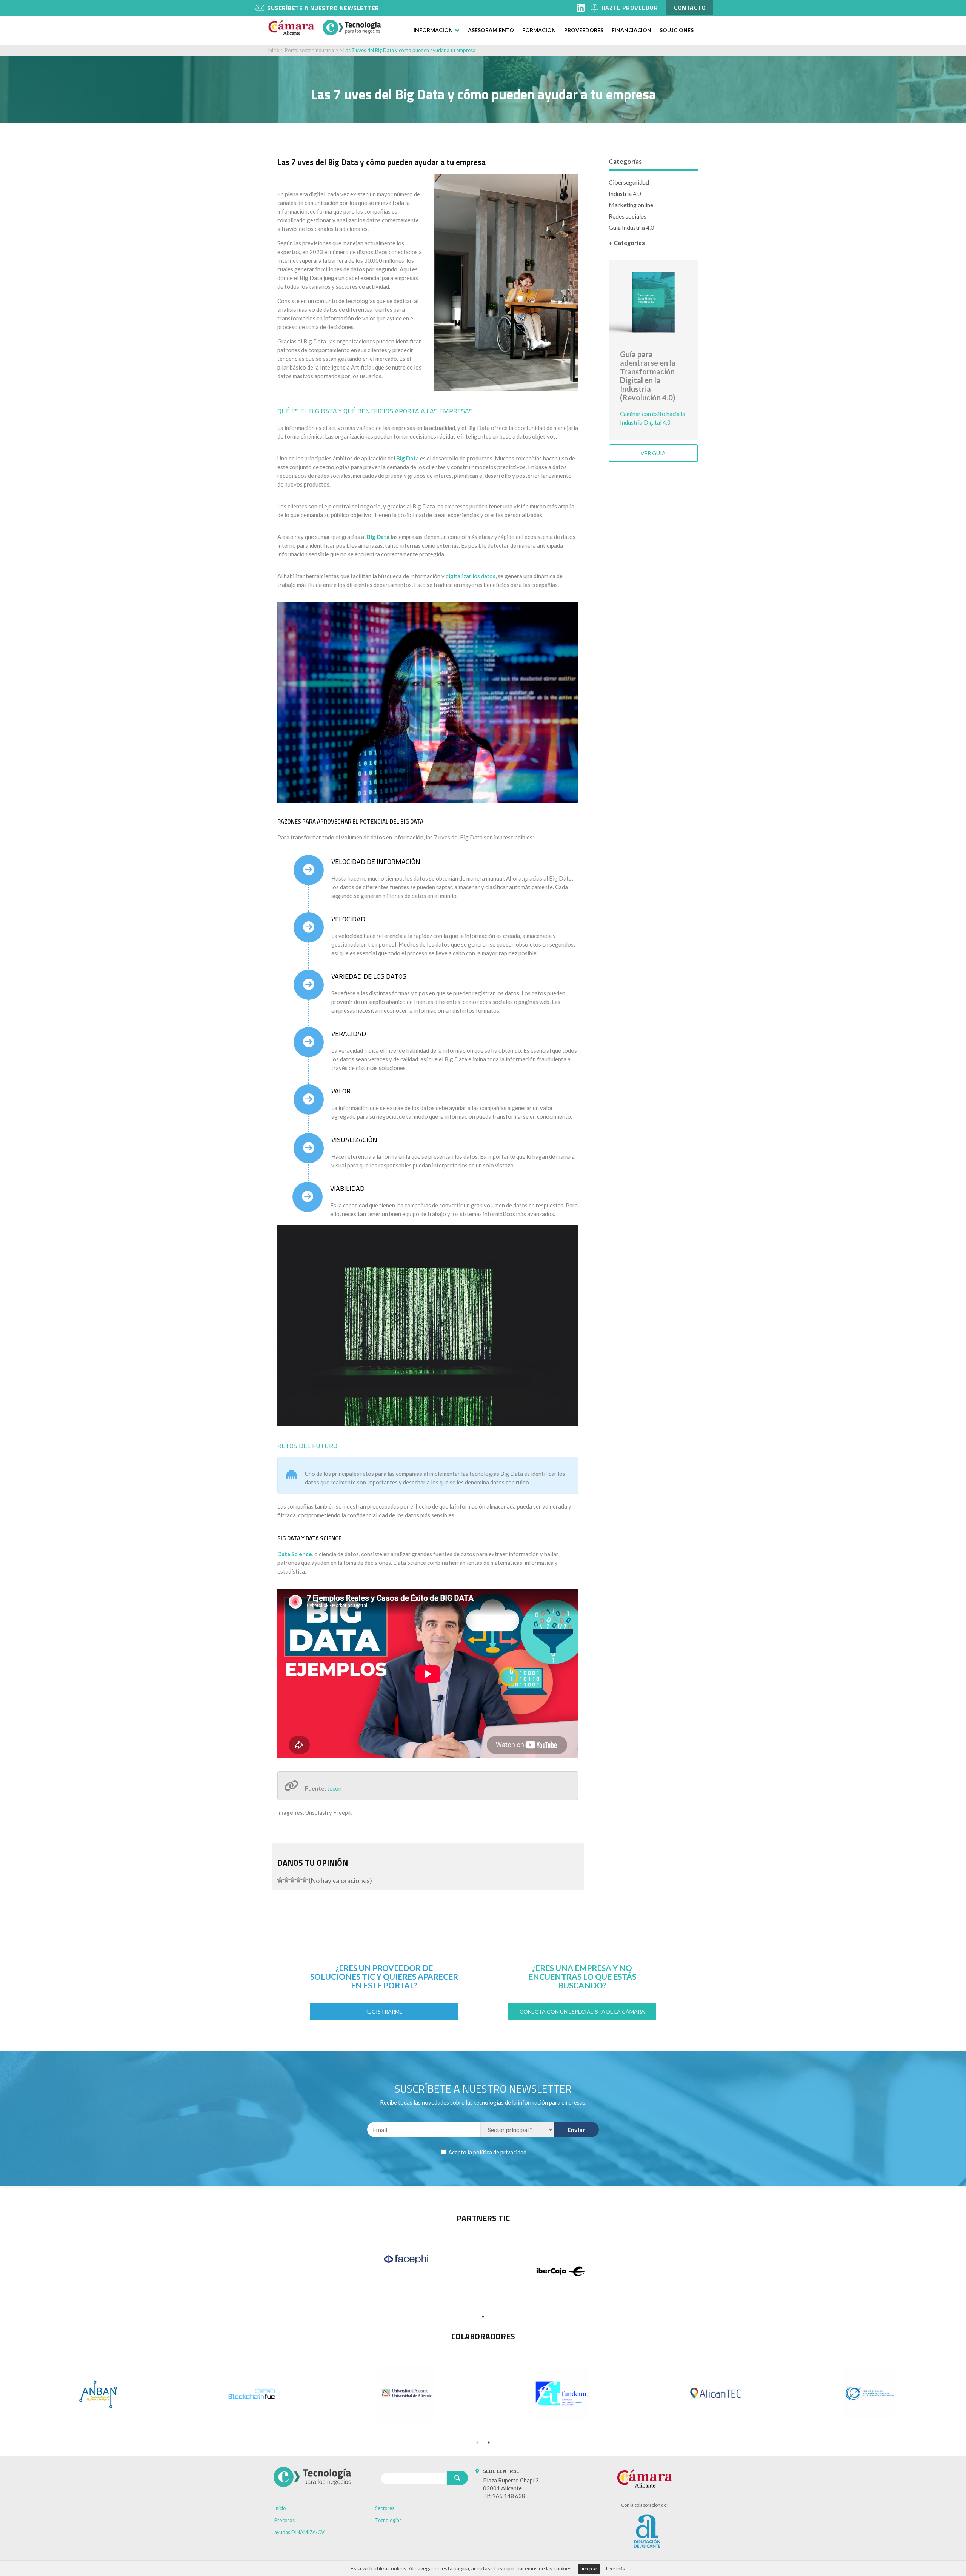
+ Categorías (627, 243)
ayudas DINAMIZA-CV (299, 2532)
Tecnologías (388, 2520)
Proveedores (584, 30)
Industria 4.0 (625, 193)
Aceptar (589, 2569)
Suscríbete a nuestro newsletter (323, 8)
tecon (334, 1788)
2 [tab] (489, 2442)
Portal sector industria (309, 50)
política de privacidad (500, 2152)
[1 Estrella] (280, 1880)
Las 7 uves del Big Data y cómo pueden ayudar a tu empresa (409, 50)
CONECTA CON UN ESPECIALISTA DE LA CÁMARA (582, 2012)
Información (433, 30)
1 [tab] (483, 2317)
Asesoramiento (491, 30)
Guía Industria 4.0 (631, 227)
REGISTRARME (384, 2012)
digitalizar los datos (471, 576)
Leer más (615, 2569)
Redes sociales (628, 216)
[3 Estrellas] (292, 1880)
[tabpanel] (406, 2259)
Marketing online (631, 205)
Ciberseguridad (629, 182)
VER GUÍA (653, 453)
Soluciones (677, 30)
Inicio (274, 50)
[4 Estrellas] (298, 1880)
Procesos (285, 2520)
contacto (690, 8)
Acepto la (487, 2152)
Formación (539, 30)
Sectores (385, 2508)
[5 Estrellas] (305, 1880)
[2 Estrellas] (286, 1880)
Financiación (631, 30)
